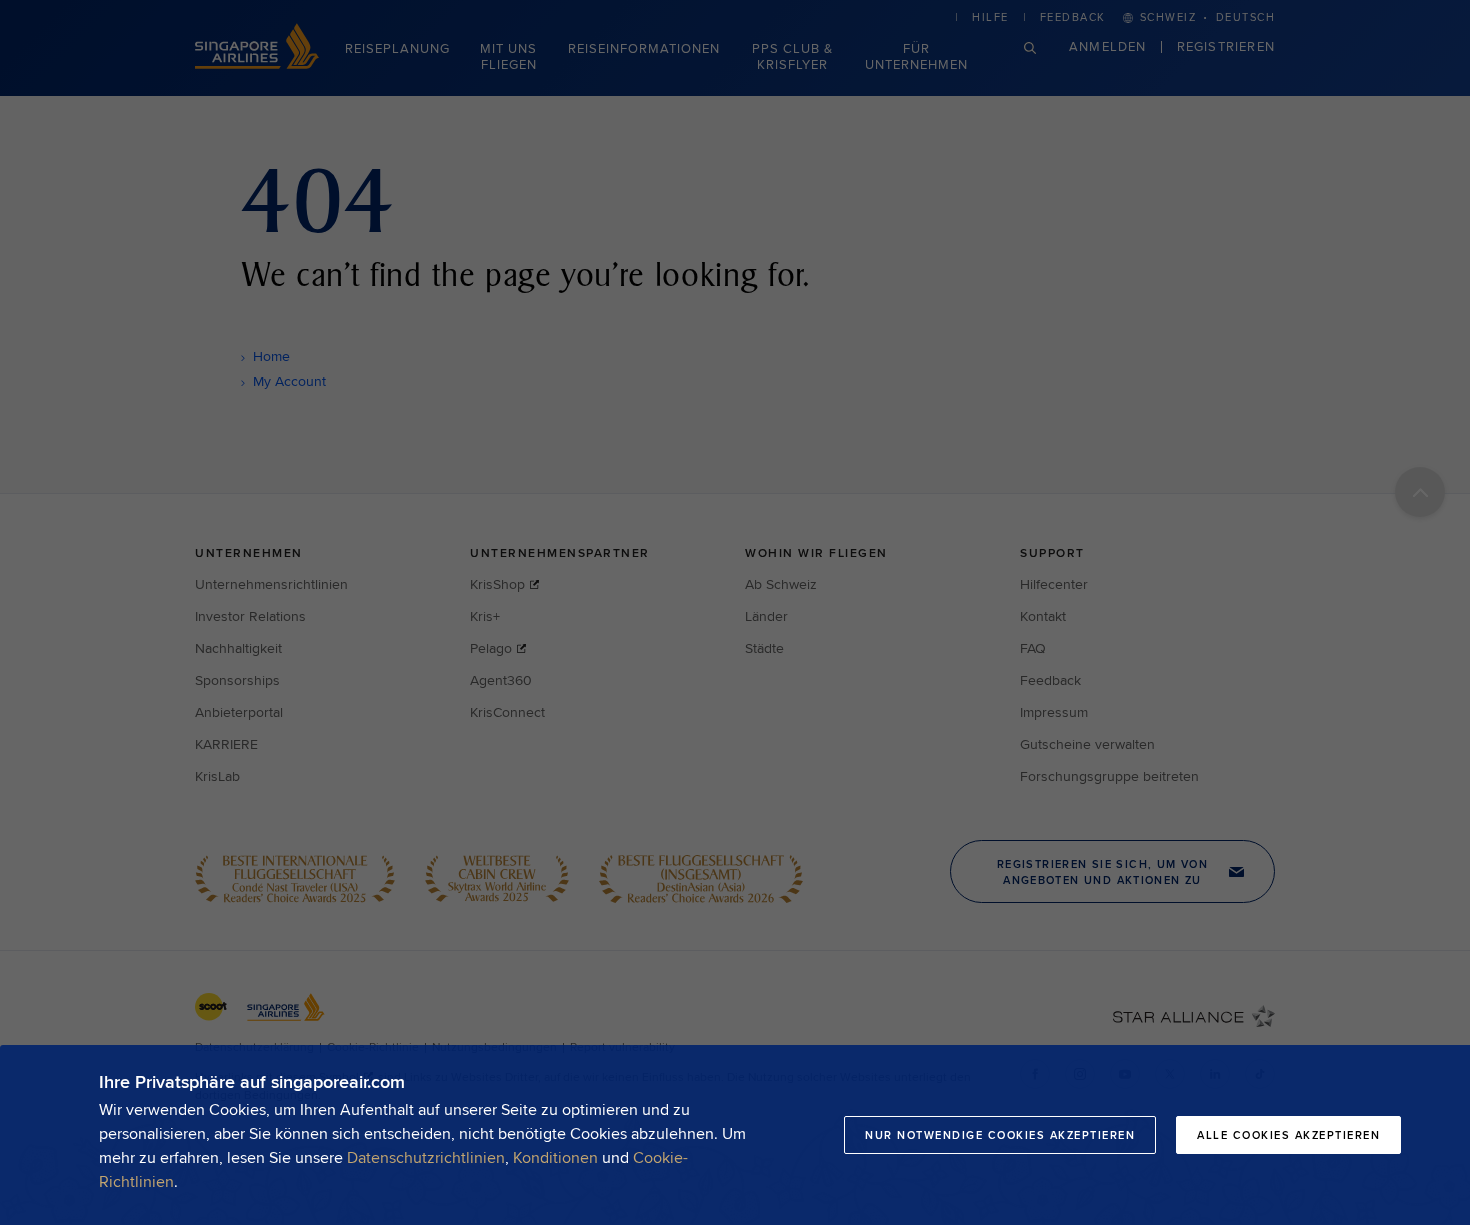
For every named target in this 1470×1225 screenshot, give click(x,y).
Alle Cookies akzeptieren (1288, 1135)
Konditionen (555, 1157)
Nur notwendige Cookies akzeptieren (1000, 1135)
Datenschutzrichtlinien (426, 1157)
